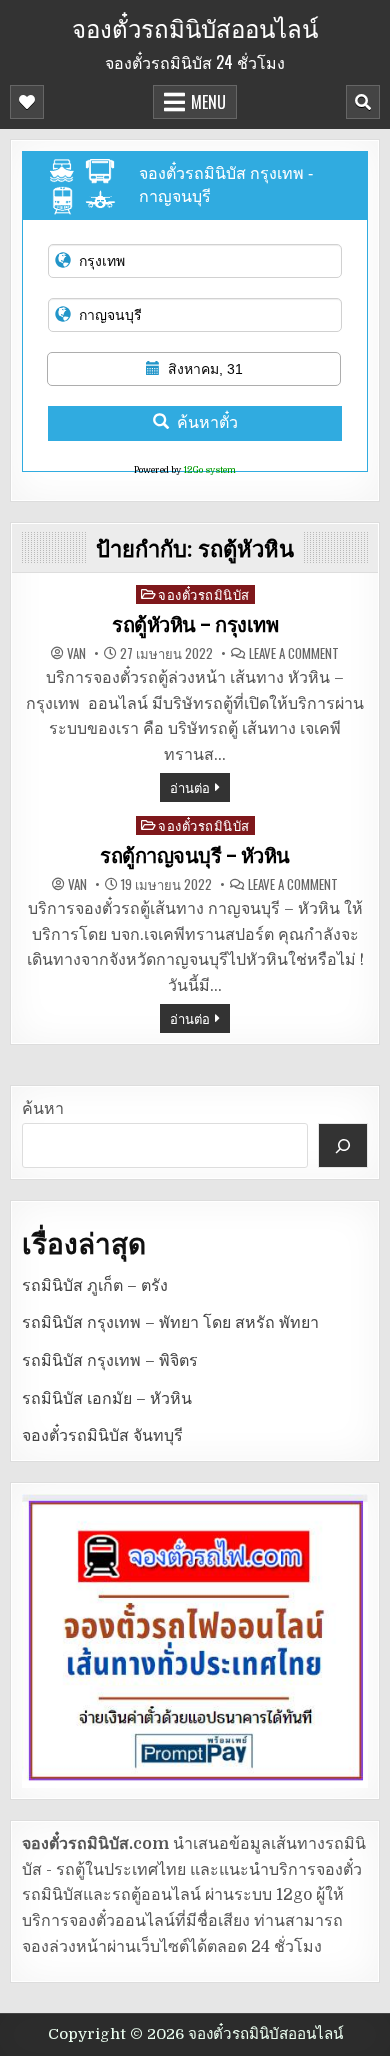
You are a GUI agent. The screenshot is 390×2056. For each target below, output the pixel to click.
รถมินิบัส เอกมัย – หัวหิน (107, 1399)
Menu (208, 102)
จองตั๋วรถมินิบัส (204, 594)
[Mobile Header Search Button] (363, 102)
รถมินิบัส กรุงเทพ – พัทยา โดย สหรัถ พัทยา (170, 1323)
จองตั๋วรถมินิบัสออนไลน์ (195, 27)
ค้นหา (43, 1109)
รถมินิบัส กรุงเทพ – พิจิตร (110, 1361)
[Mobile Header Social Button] (27, 102)
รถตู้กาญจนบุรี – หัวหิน (195, 856)
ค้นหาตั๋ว (207, 422)
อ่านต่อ (190, 787)
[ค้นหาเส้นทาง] (343, 1145)
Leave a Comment (294, 653)
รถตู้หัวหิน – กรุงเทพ (195, 625)
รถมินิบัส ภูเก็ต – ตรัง (95, 1286)
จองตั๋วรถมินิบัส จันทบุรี (102, 1436)
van (76, 653)
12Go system (209, 470)
